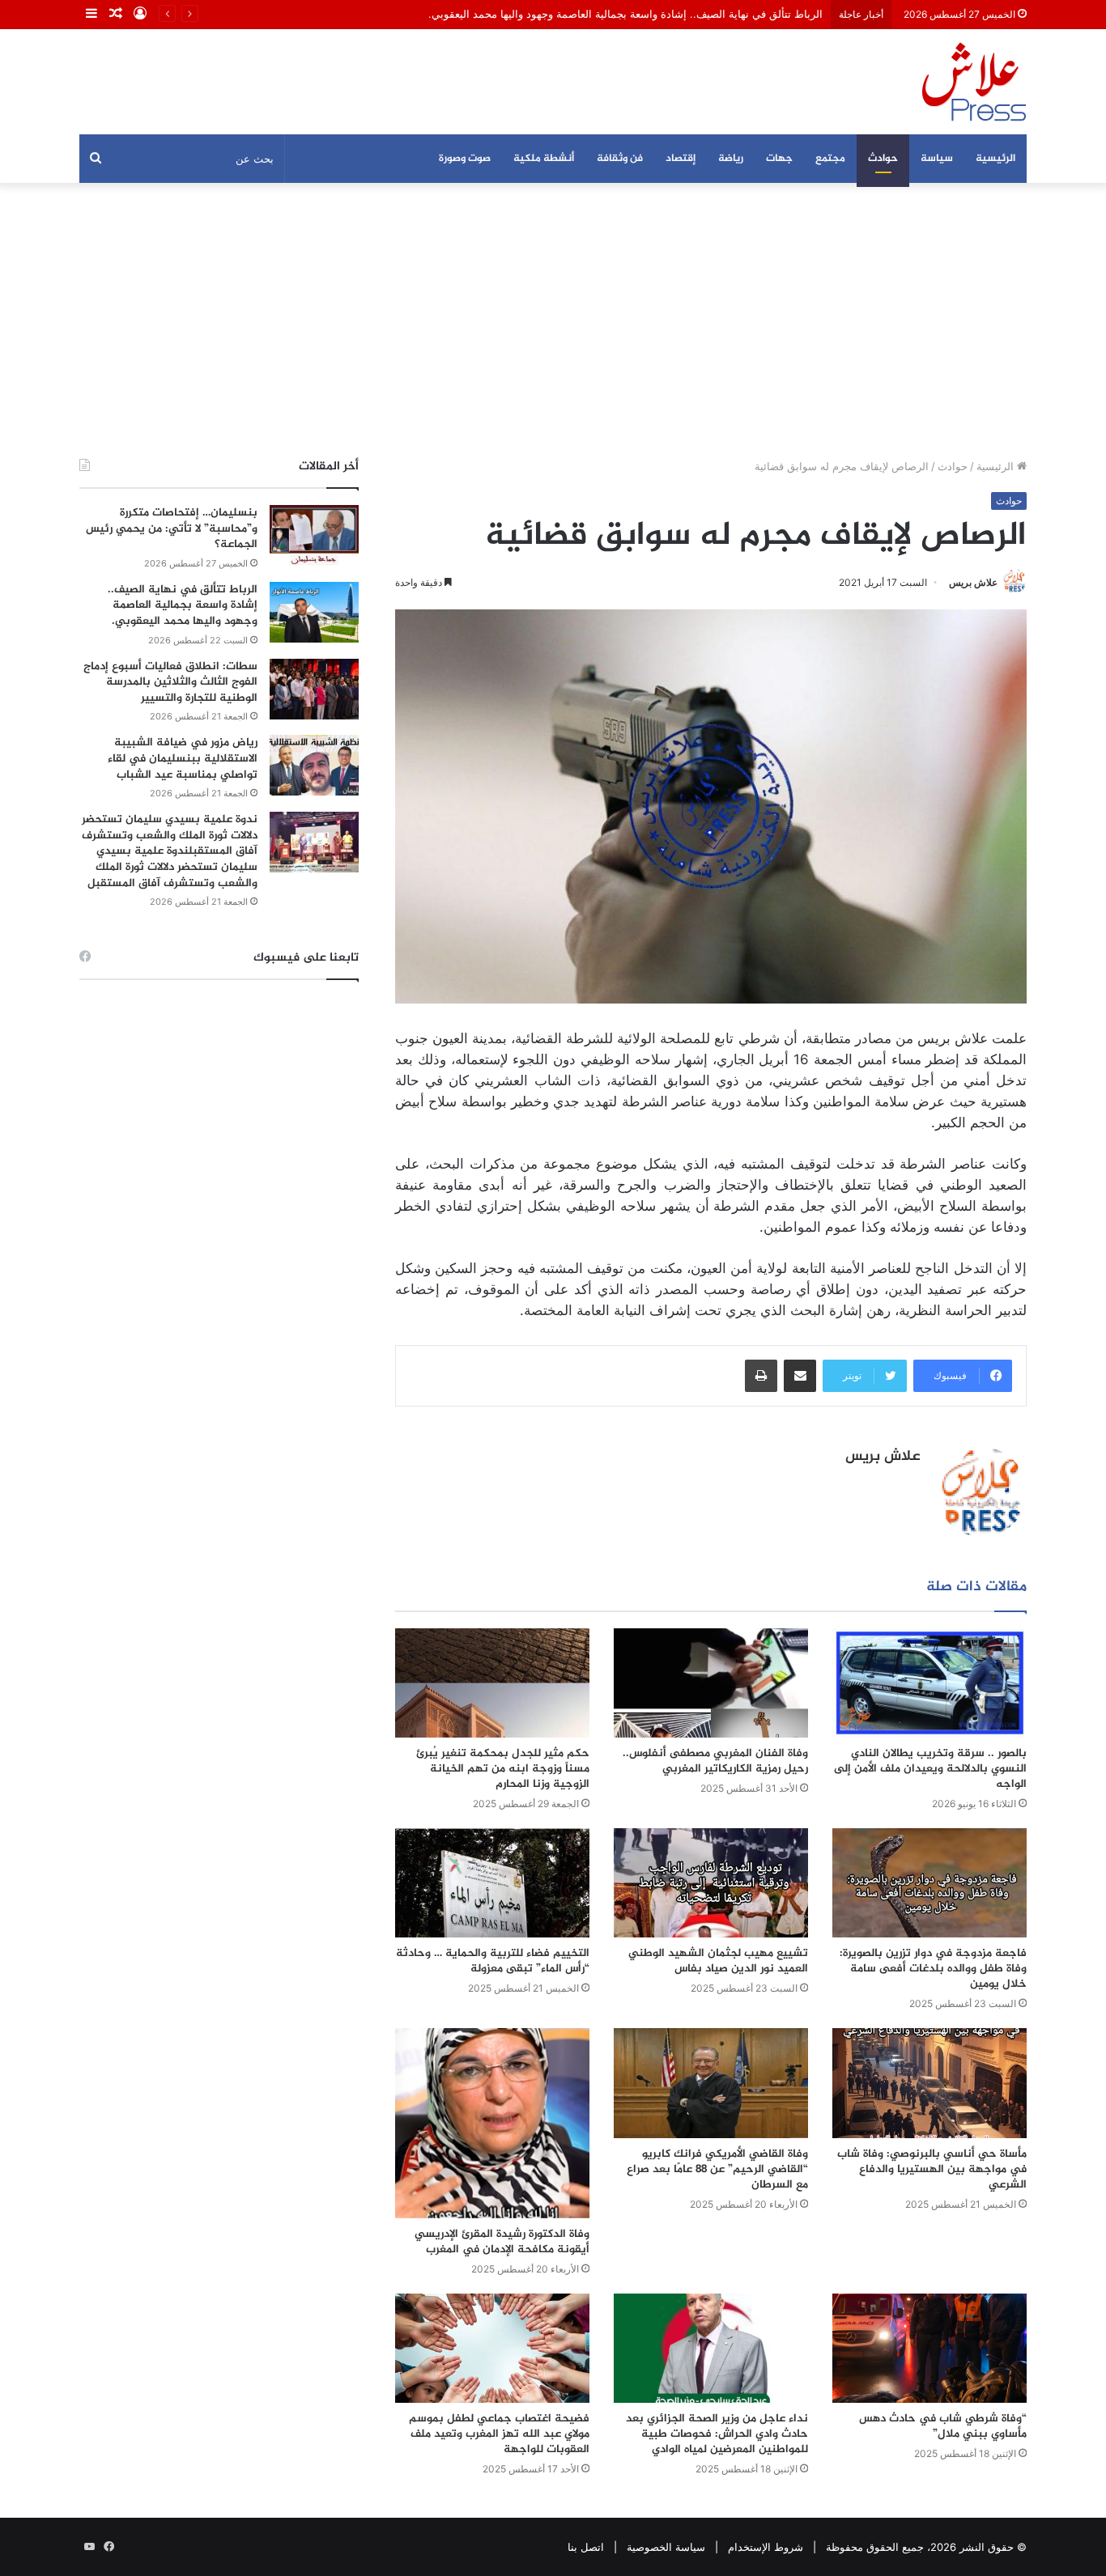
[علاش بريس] (974, 82)
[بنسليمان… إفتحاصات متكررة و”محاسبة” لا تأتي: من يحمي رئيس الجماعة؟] (314, 535)
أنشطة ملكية (544, 159)
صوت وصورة (465, 159)
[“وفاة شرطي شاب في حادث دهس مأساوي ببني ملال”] (929, 2348)
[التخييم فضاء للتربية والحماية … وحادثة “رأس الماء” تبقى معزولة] (492, 1883)
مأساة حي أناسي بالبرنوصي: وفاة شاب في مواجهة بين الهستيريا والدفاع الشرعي (932, 2169)
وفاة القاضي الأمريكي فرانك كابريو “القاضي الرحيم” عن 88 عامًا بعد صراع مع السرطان (717, 2169)
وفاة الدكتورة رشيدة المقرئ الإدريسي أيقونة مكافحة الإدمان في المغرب (502, 2242)
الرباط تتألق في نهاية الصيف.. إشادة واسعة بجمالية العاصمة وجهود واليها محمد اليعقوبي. (183, 605)
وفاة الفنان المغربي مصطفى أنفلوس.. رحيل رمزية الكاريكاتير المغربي (715, 1761)
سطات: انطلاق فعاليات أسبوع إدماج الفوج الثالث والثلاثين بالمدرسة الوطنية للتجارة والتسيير (170, 682)
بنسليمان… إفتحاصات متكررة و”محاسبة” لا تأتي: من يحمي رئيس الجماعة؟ (172, 528)
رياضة (731, 159)
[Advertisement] (553, 320)
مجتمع (830, 159)
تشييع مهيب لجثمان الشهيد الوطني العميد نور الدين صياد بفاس (718, 1961)
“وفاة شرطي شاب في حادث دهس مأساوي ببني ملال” (943, 2426)
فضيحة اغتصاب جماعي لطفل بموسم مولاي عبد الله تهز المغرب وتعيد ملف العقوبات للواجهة (499, 2434)
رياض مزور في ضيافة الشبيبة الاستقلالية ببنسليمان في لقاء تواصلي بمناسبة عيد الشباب (183, 758)
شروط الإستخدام (766, 2547)
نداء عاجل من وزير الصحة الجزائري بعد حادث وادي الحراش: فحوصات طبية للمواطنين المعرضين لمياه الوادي (717, 2434)
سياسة (937, 159)
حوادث (883, 159)
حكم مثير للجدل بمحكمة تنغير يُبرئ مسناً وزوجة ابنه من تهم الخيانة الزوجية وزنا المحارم (503, 1769)
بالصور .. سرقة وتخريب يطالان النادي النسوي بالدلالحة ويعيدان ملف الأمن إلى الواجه (930, 1769)
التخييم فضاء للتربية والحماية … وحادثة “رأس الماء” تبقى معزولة (493, 1961)
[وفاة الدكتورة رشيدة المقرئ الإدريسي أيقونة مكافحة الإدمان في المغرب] (492, 2123)
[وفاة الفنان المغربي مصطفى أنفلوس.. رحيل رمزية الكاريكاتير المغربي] (711, 1683)
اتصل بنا (586, 2547)
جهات (779, 159)
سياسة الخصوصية (666, 2547)
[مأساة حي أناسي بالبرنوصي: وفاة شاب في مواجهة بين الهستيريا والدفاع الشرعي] (929, 2083)
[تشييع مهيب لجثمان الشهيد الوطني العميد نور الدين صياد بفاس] (711, 1883)
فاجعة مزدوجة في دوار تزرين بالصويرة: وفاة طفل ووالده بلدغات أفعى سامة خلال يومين (933, 1969)
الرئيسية (995, 159)
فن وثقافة (620, 159)
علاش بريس (973, 582)
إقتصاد (681, 159)
